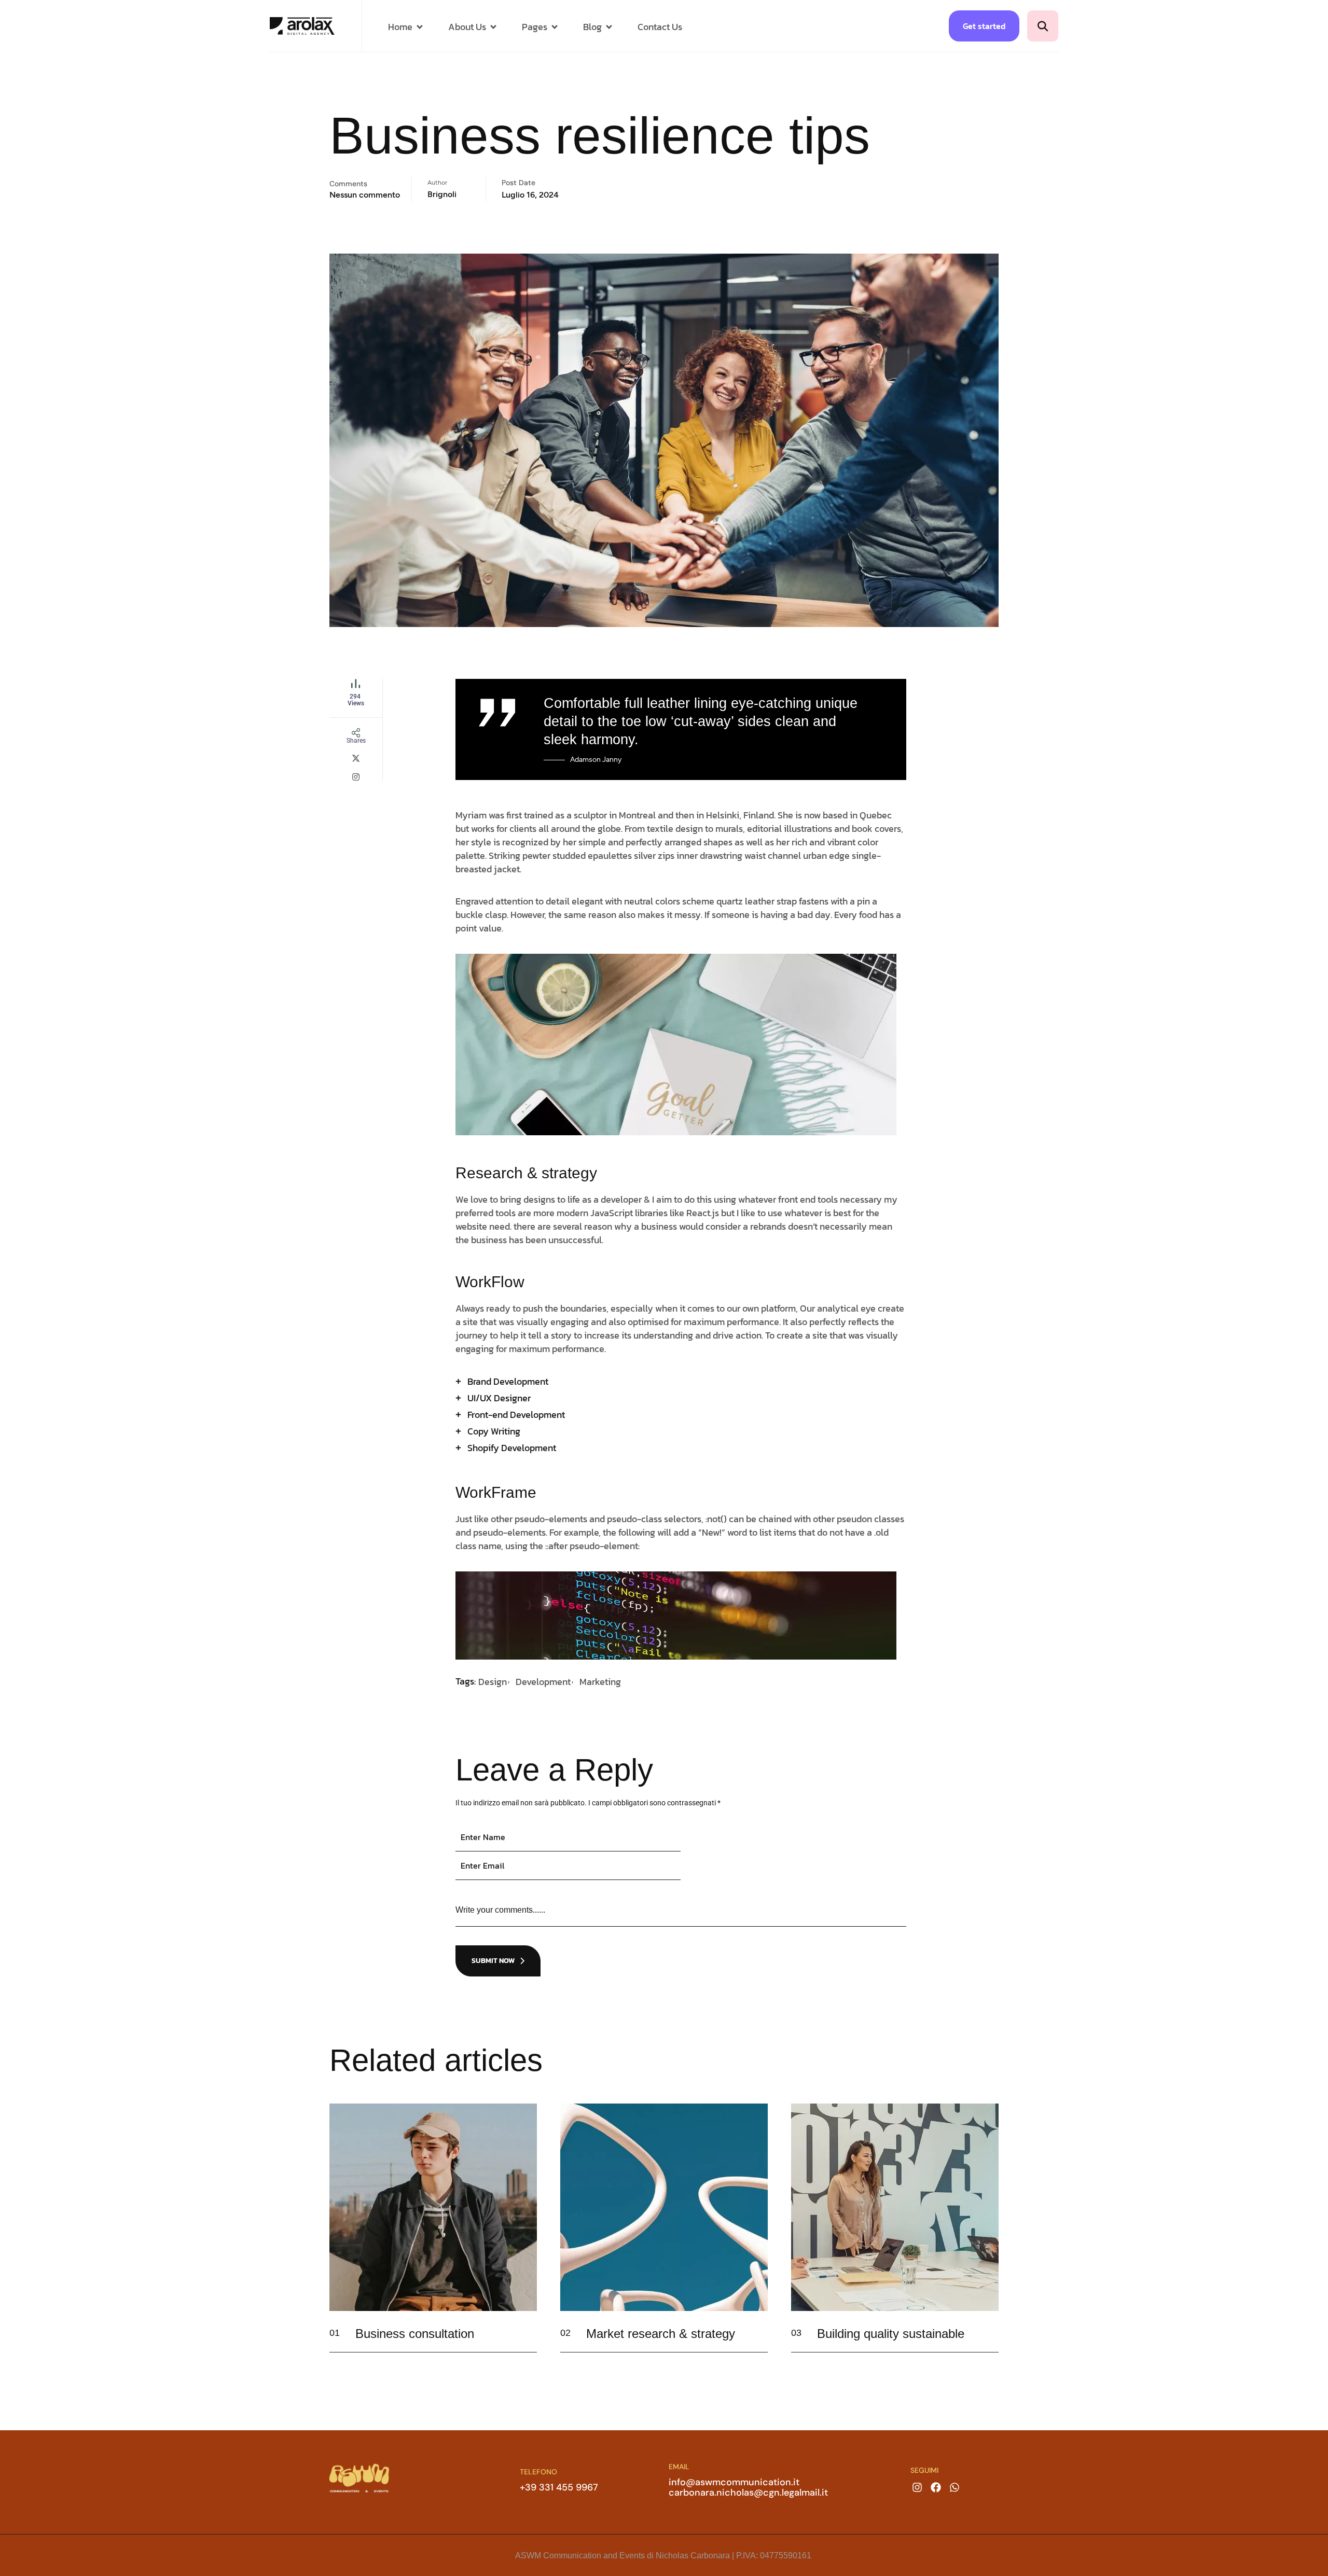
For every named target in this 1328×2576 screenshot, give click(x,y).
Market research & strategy (661, 2334)
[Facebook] (936, 2487)
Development (543, 1682)
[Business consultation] (522, 2343)
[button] (1043, 26)
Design (493, 1682)
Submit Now (493, 1961)
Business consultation (415, 2334)
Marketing (600, 1682)
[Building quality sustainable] (984, 2343)
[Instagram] (917, 2487)
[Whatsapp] (955, 2487)
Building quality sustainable (891, 2334)
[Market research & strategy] (753, 2343)
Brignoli (442, 194)
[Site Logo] (302, 25)
